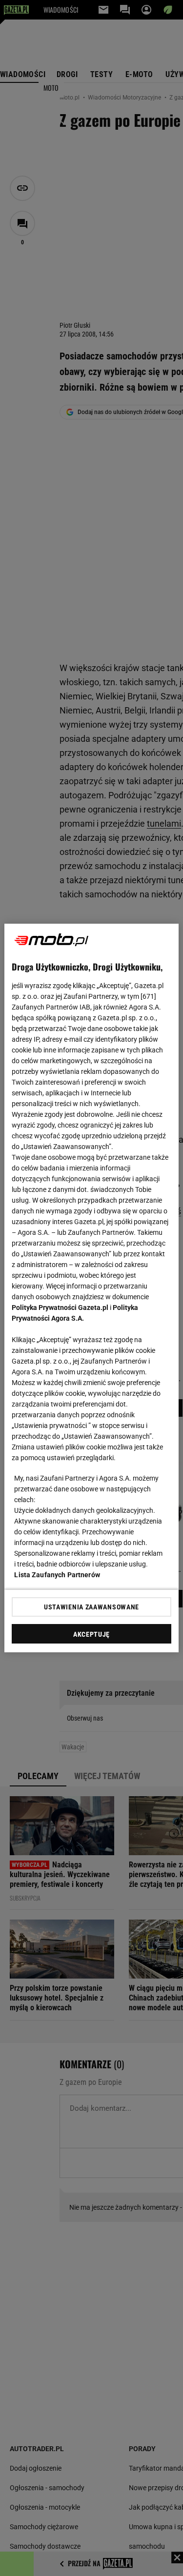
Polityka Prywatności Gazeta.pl (60, 1308)
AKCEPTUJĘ (91, 1634)
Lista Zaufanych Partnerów (57, 1575)
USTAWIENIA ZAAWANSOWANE (91, 1607)
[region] (91, 1288)
